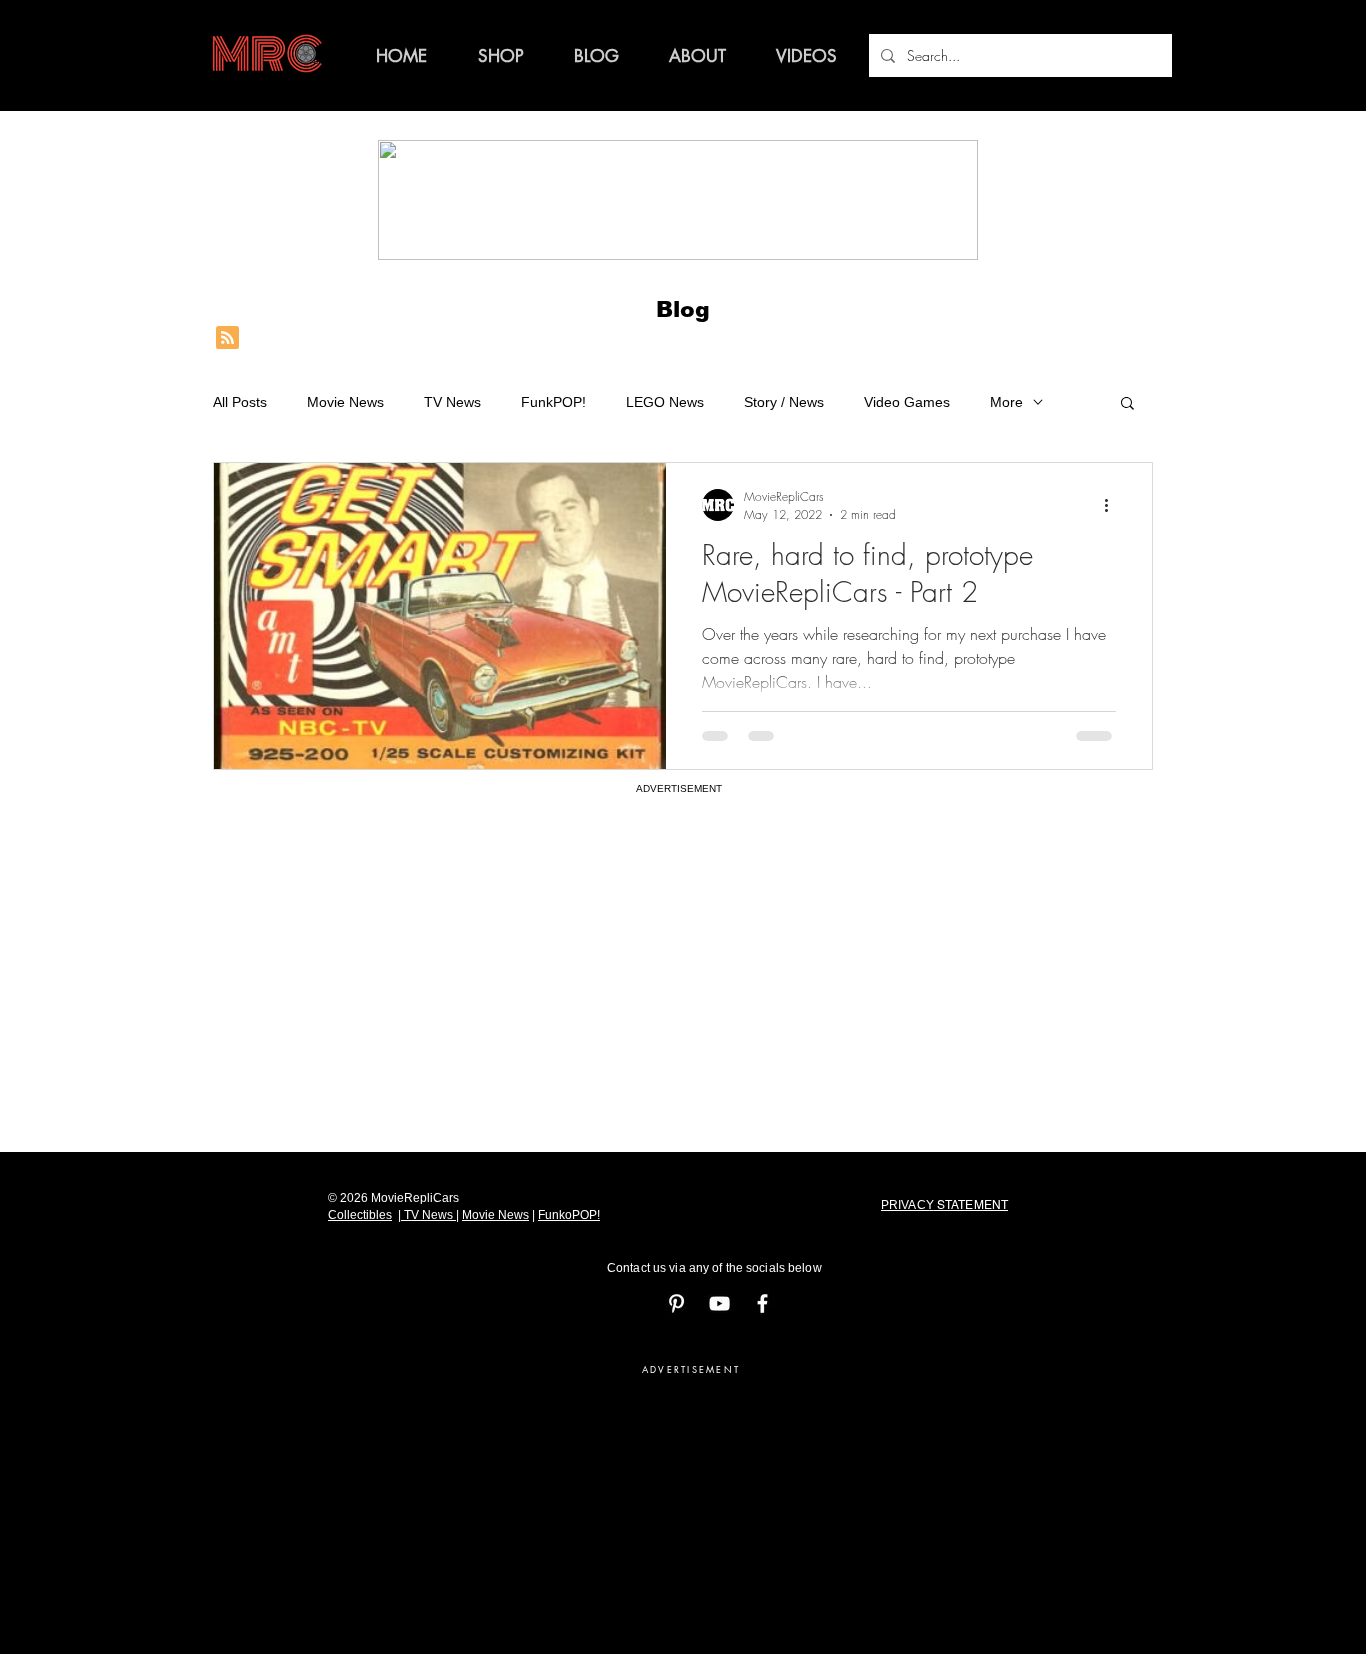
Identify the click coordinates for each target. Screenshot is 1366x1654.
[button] (1127, 404)
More (1006, 402)
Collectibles (360, 1215)
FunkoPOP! (569, 1215)
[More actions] (1113, 505)
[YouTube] (719, 1303)
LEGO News (665, 402)
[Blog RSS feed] (227, 338)
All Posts (240, 402)
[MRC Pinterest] (676, 1303)
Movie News (345, 402)
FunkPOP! (553, 402)
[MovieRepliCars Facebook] (762, 1303)
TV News (452, 402)
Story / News (784, 402)
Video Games (907, 402)
